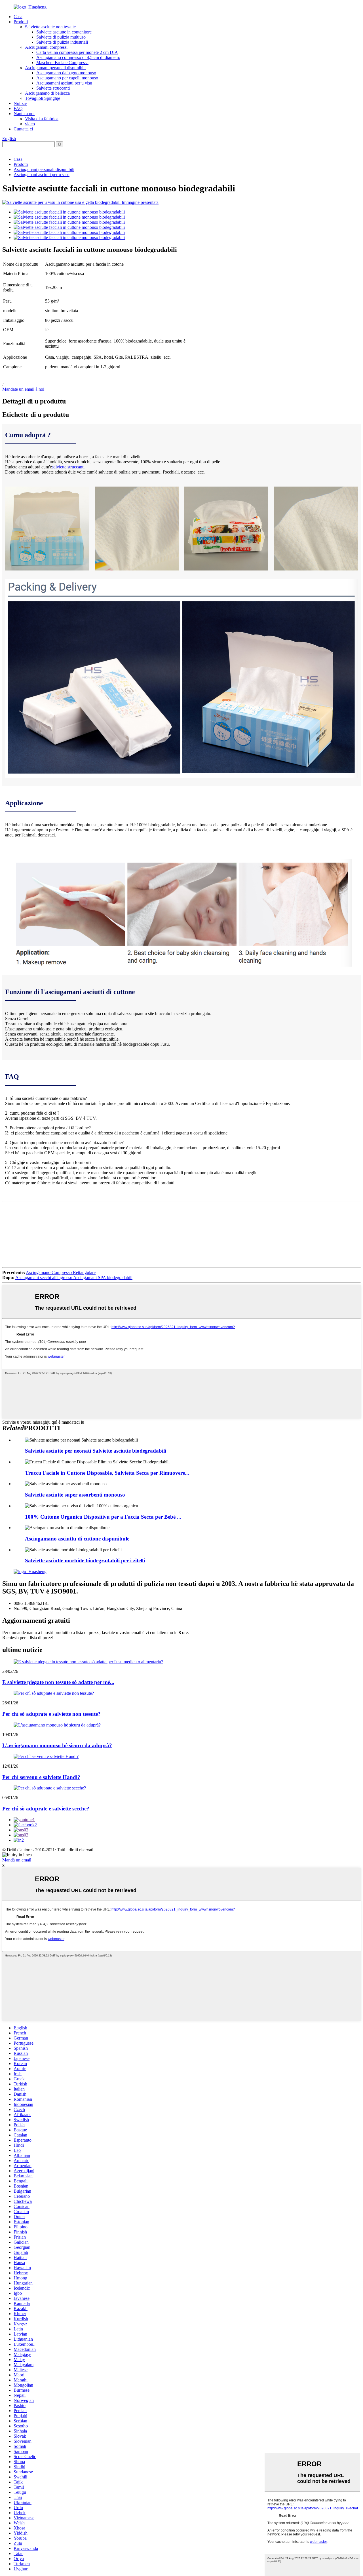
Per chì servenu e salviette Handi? (41, 1777)
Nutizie (20, 103)
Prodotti (21, 22)
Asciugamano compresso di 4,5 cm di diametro (78, 57)
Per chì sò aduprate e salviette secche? (46, 1809)
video (30, 124)
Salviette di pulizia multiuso (61, 37)
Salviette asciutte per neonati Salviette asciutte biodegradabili (96, 1451)
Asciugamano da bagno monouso (66, 73)
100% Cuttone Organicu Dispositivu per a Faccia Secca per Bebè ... (103, 1517)
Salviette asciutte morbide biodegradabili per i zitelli (85, 1560)
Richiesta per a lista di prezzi (28, 1638)
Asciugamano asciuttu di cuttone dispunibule (77, 1539)
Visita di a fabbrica (42, 119)
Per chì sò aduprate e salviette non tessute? (51, 1714)
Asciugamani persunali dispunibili (55, 68)
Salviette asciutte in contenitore (64, 32)
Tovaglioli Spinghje (43, 98)
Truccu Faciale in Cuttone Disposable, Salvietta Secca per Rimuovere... (107, 1473)
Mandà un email (17, 1860)
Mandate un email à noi (23, 389)
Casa (18, 17)
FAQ (18, 108)
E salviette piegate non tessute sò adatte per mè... (58, 1682)
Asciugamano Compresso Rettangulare (61, 1272)
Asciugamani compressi (46, 47)
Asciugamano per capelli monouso (67, 78)
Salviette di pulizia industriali (62, 42)
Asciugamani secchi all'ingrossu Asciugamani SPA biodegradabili (74, 1278)
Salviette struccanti (53, 88)
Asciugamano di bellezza (47, 93)
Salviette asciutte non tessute (50, 27)
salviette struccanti (68, 467)
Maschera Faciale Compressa (62, 63)
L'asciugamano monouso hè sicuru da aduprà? (57, 1745)
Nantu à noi (24, 114)
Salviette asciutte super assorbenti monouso (75, 1495)
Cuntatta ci (23, 129)
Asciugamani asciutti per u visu (64, 83)
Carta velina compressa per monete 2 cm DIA (77, 52)
